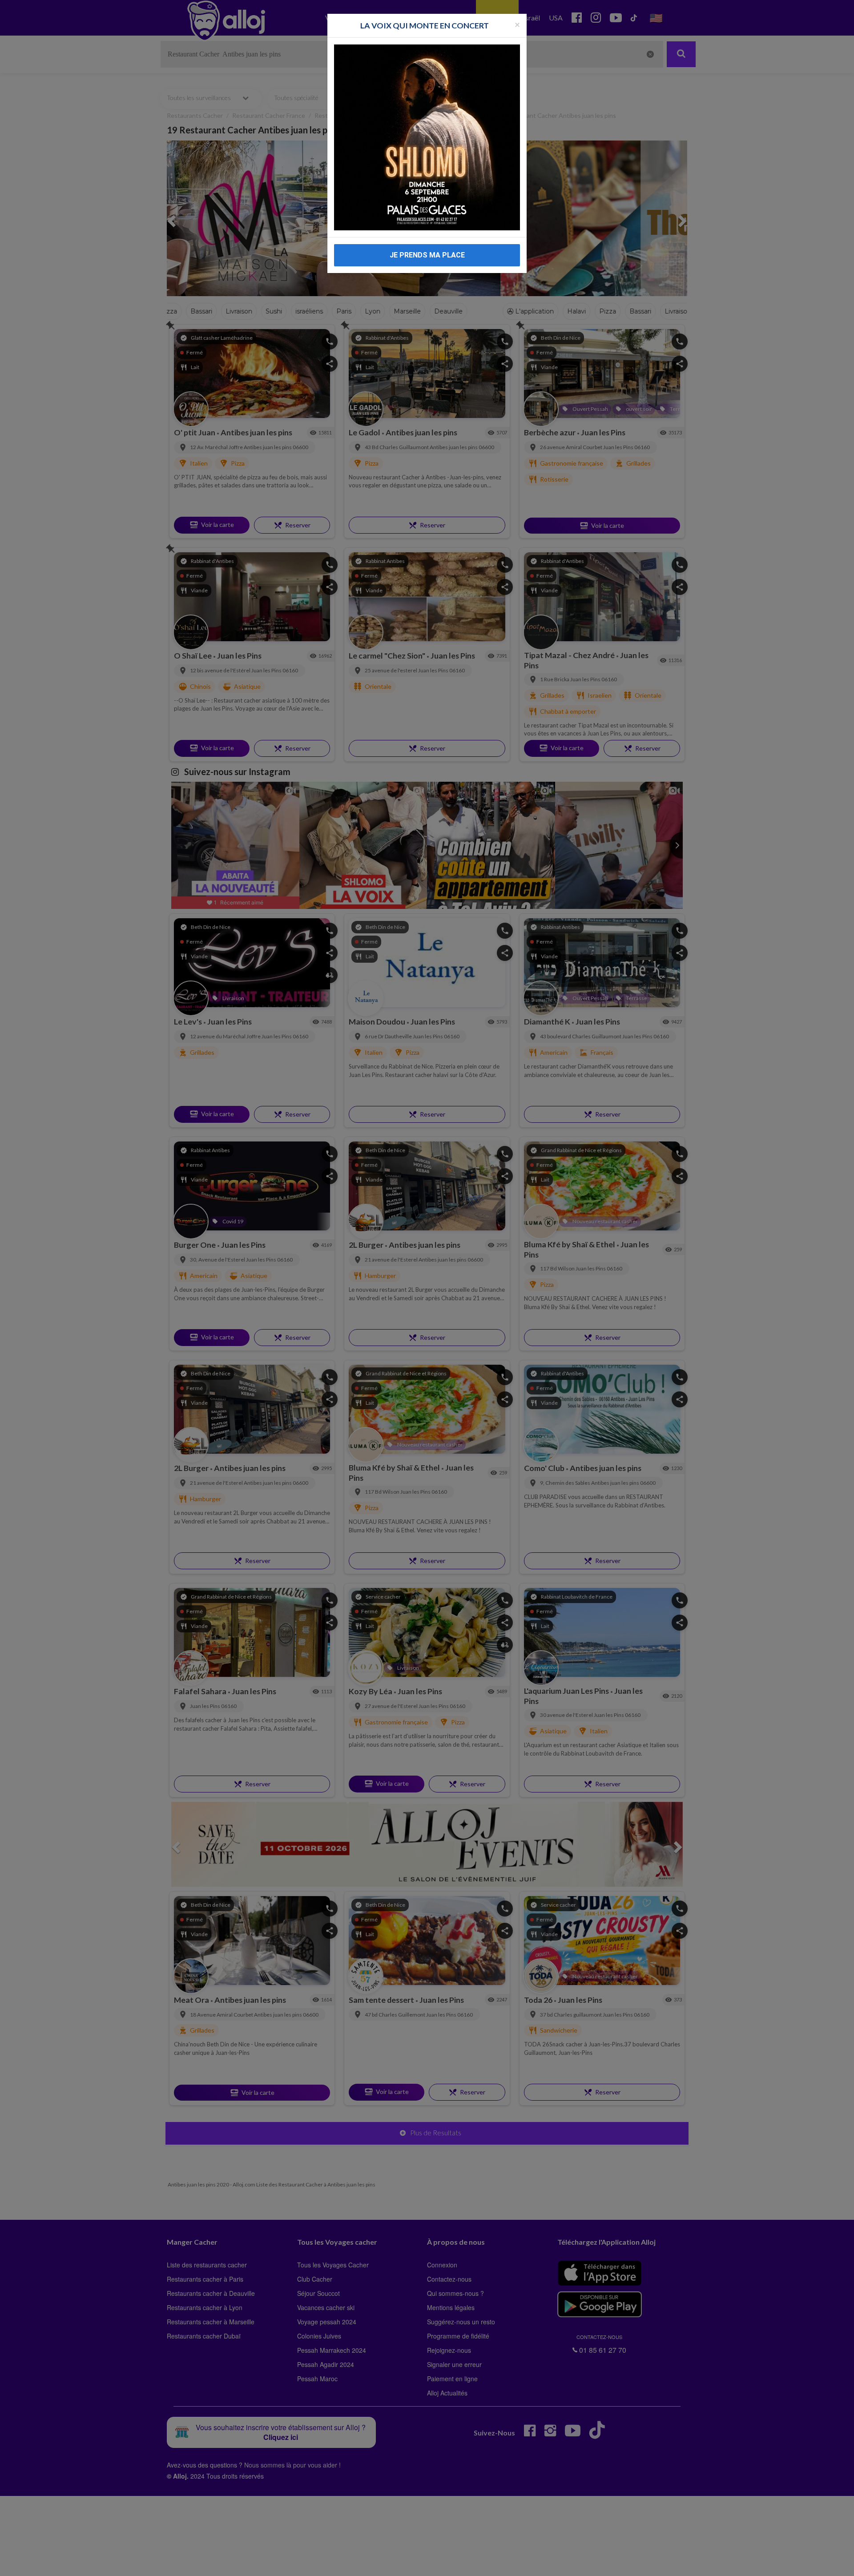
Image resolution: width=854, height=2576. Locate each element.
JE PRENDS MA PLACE (427, 255)
